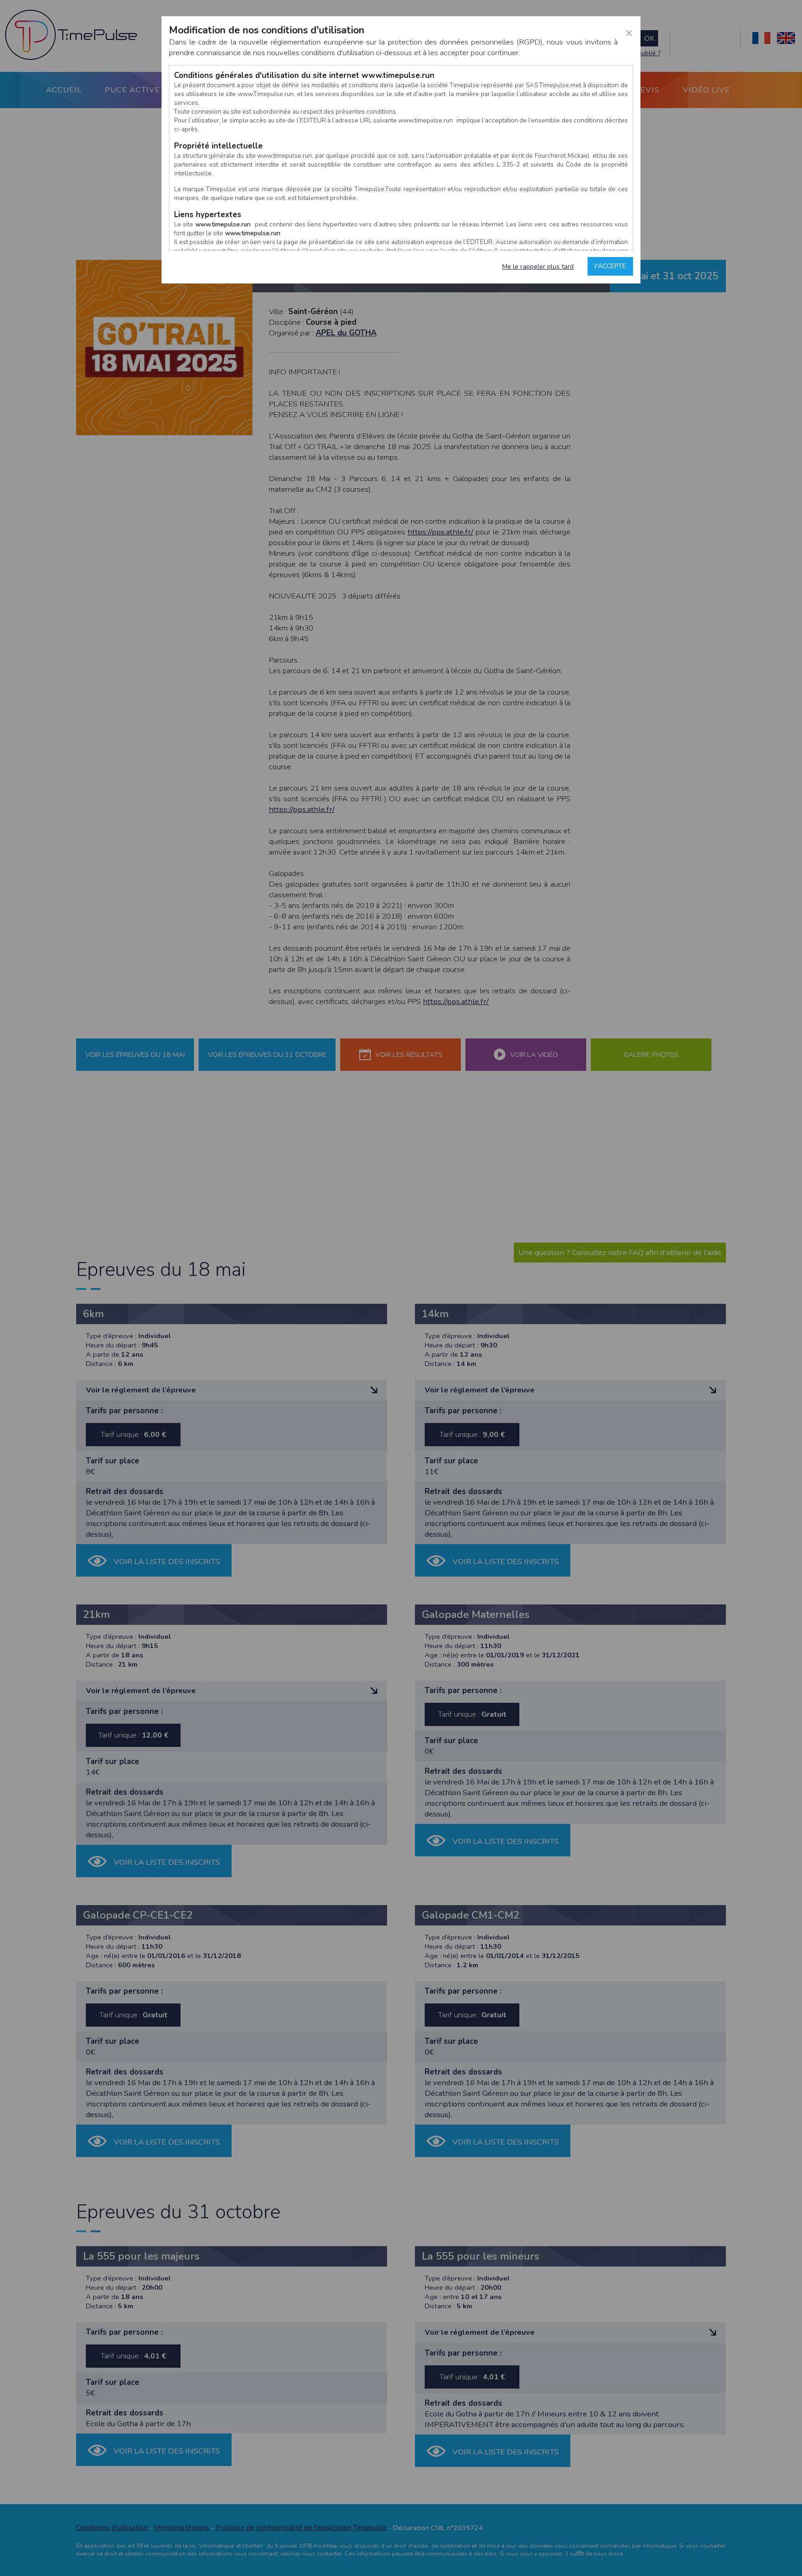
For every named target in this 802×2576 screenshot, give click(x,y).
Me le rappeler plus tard (538, 267)
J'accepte (610, 266)
